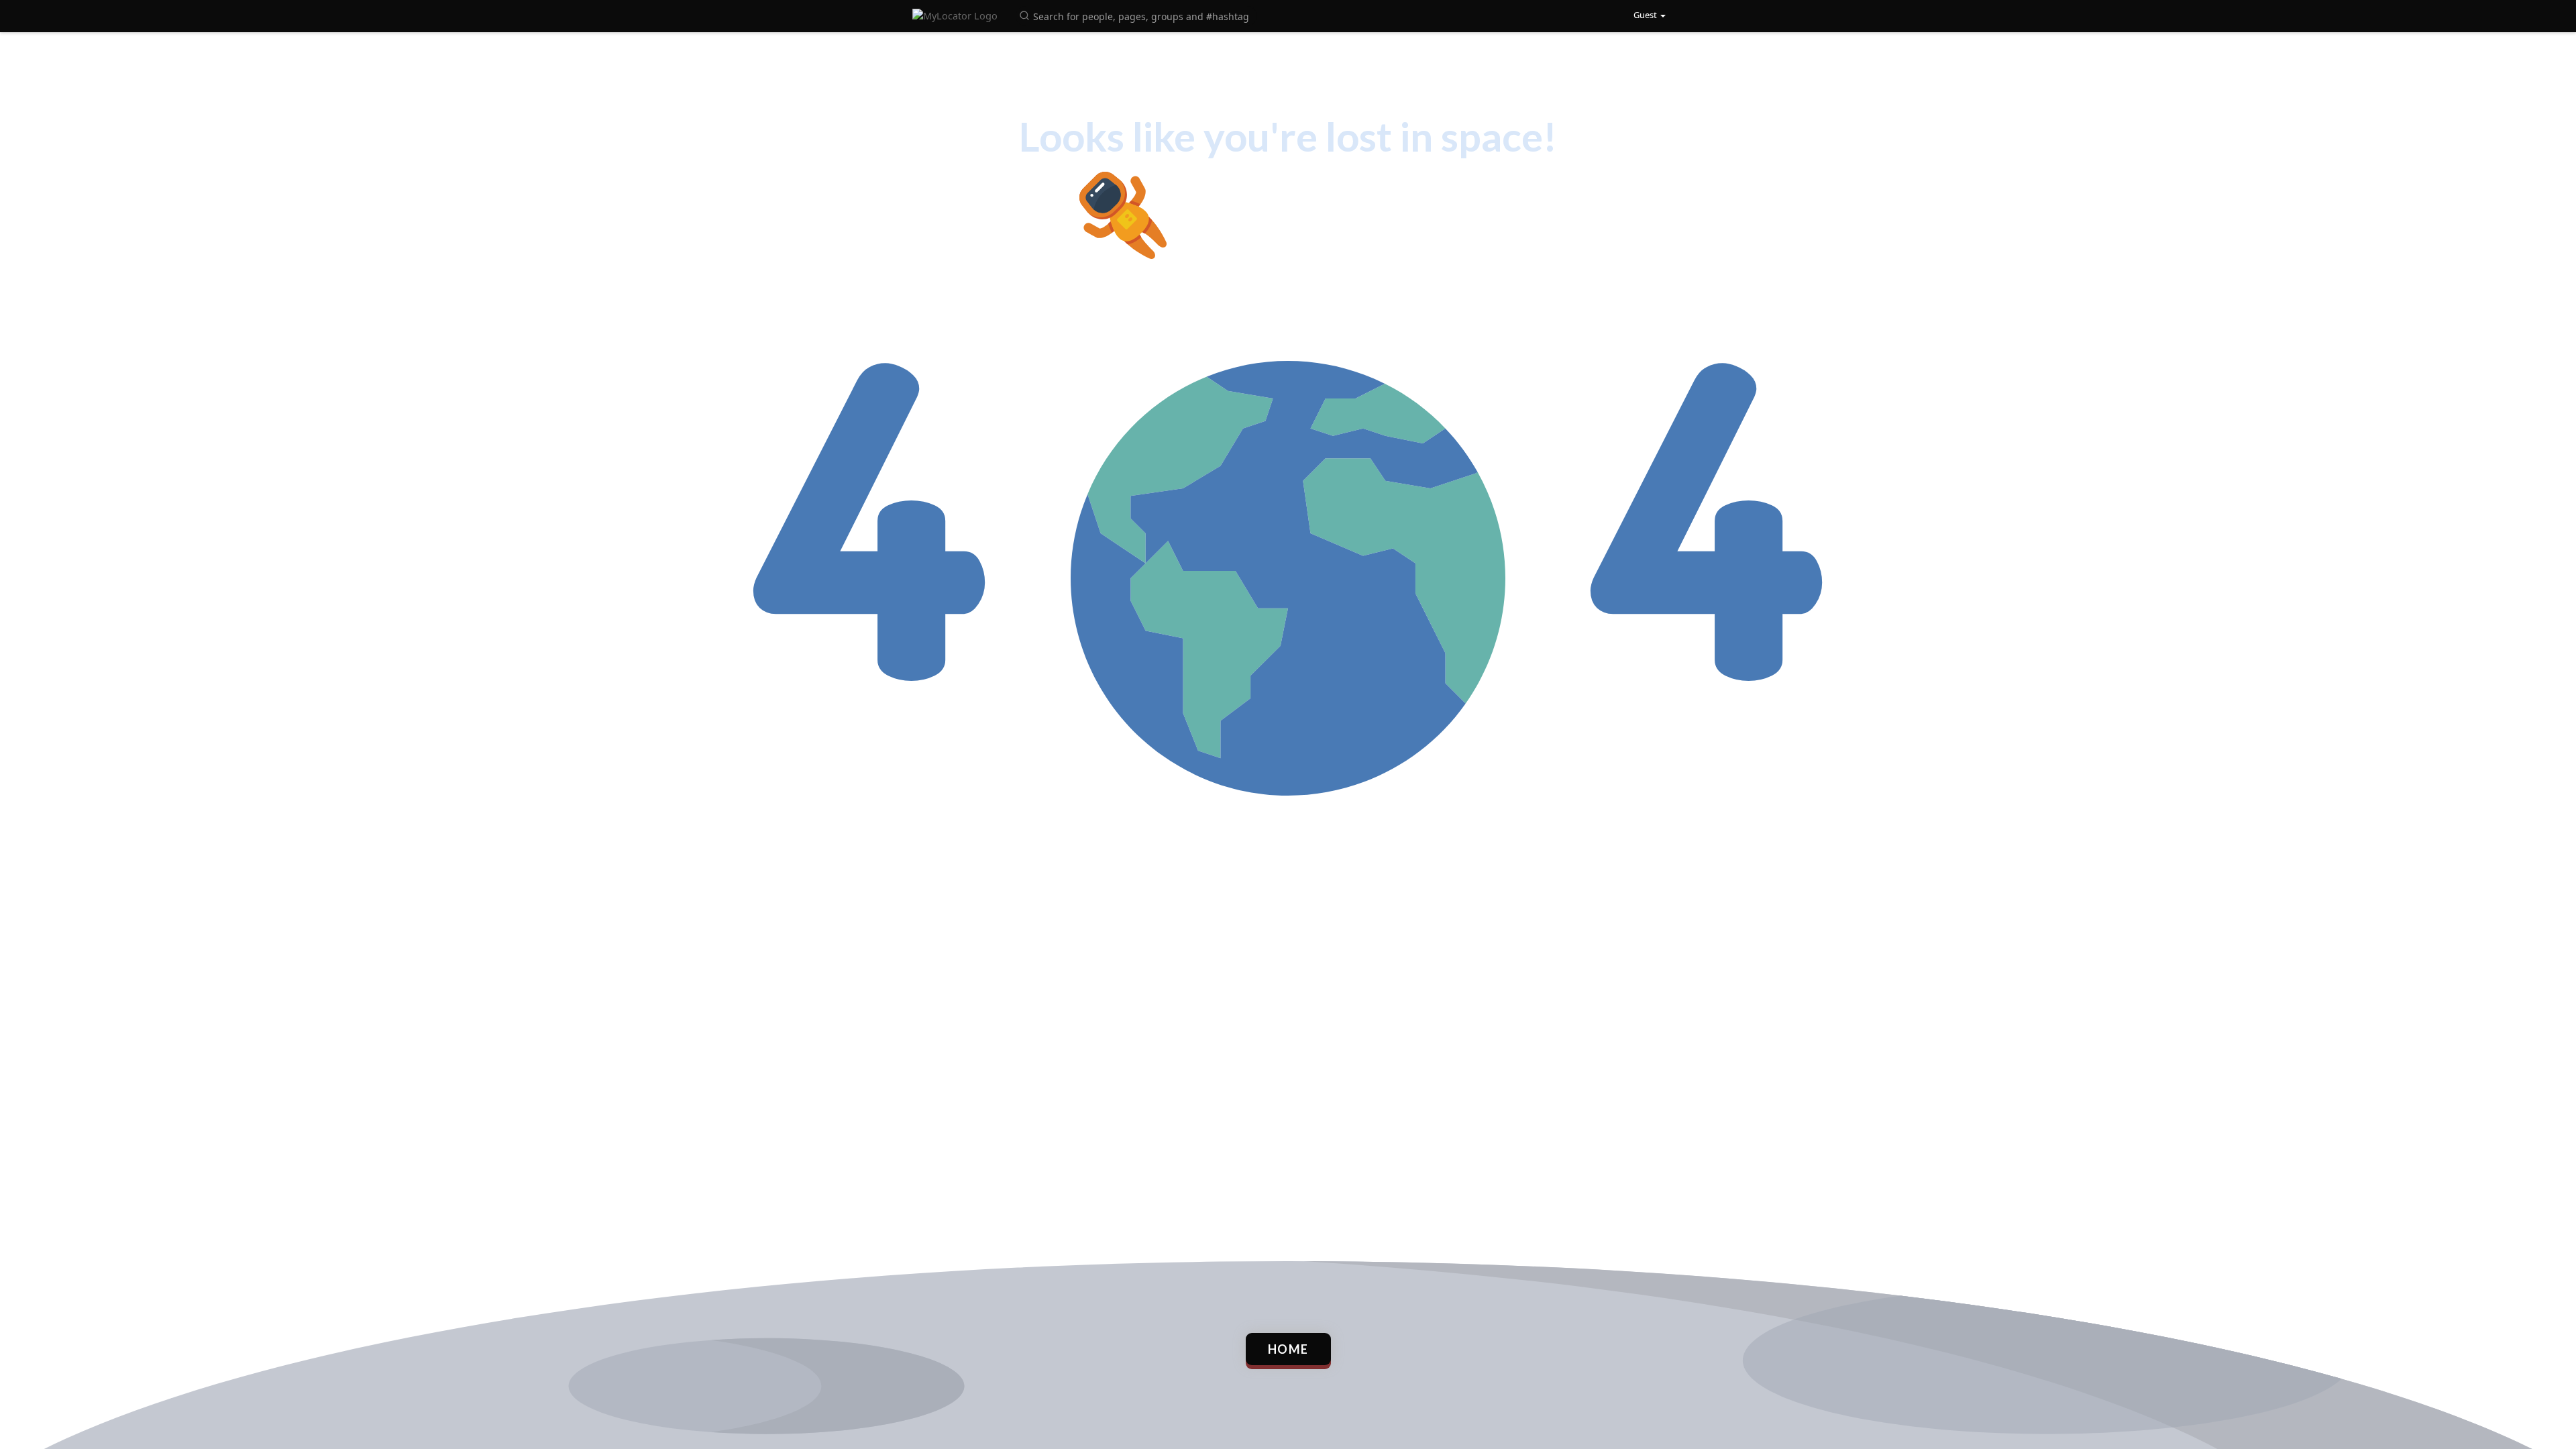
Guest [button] (1645, 15)
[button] (1136, 15)
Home (1288, 1349)
